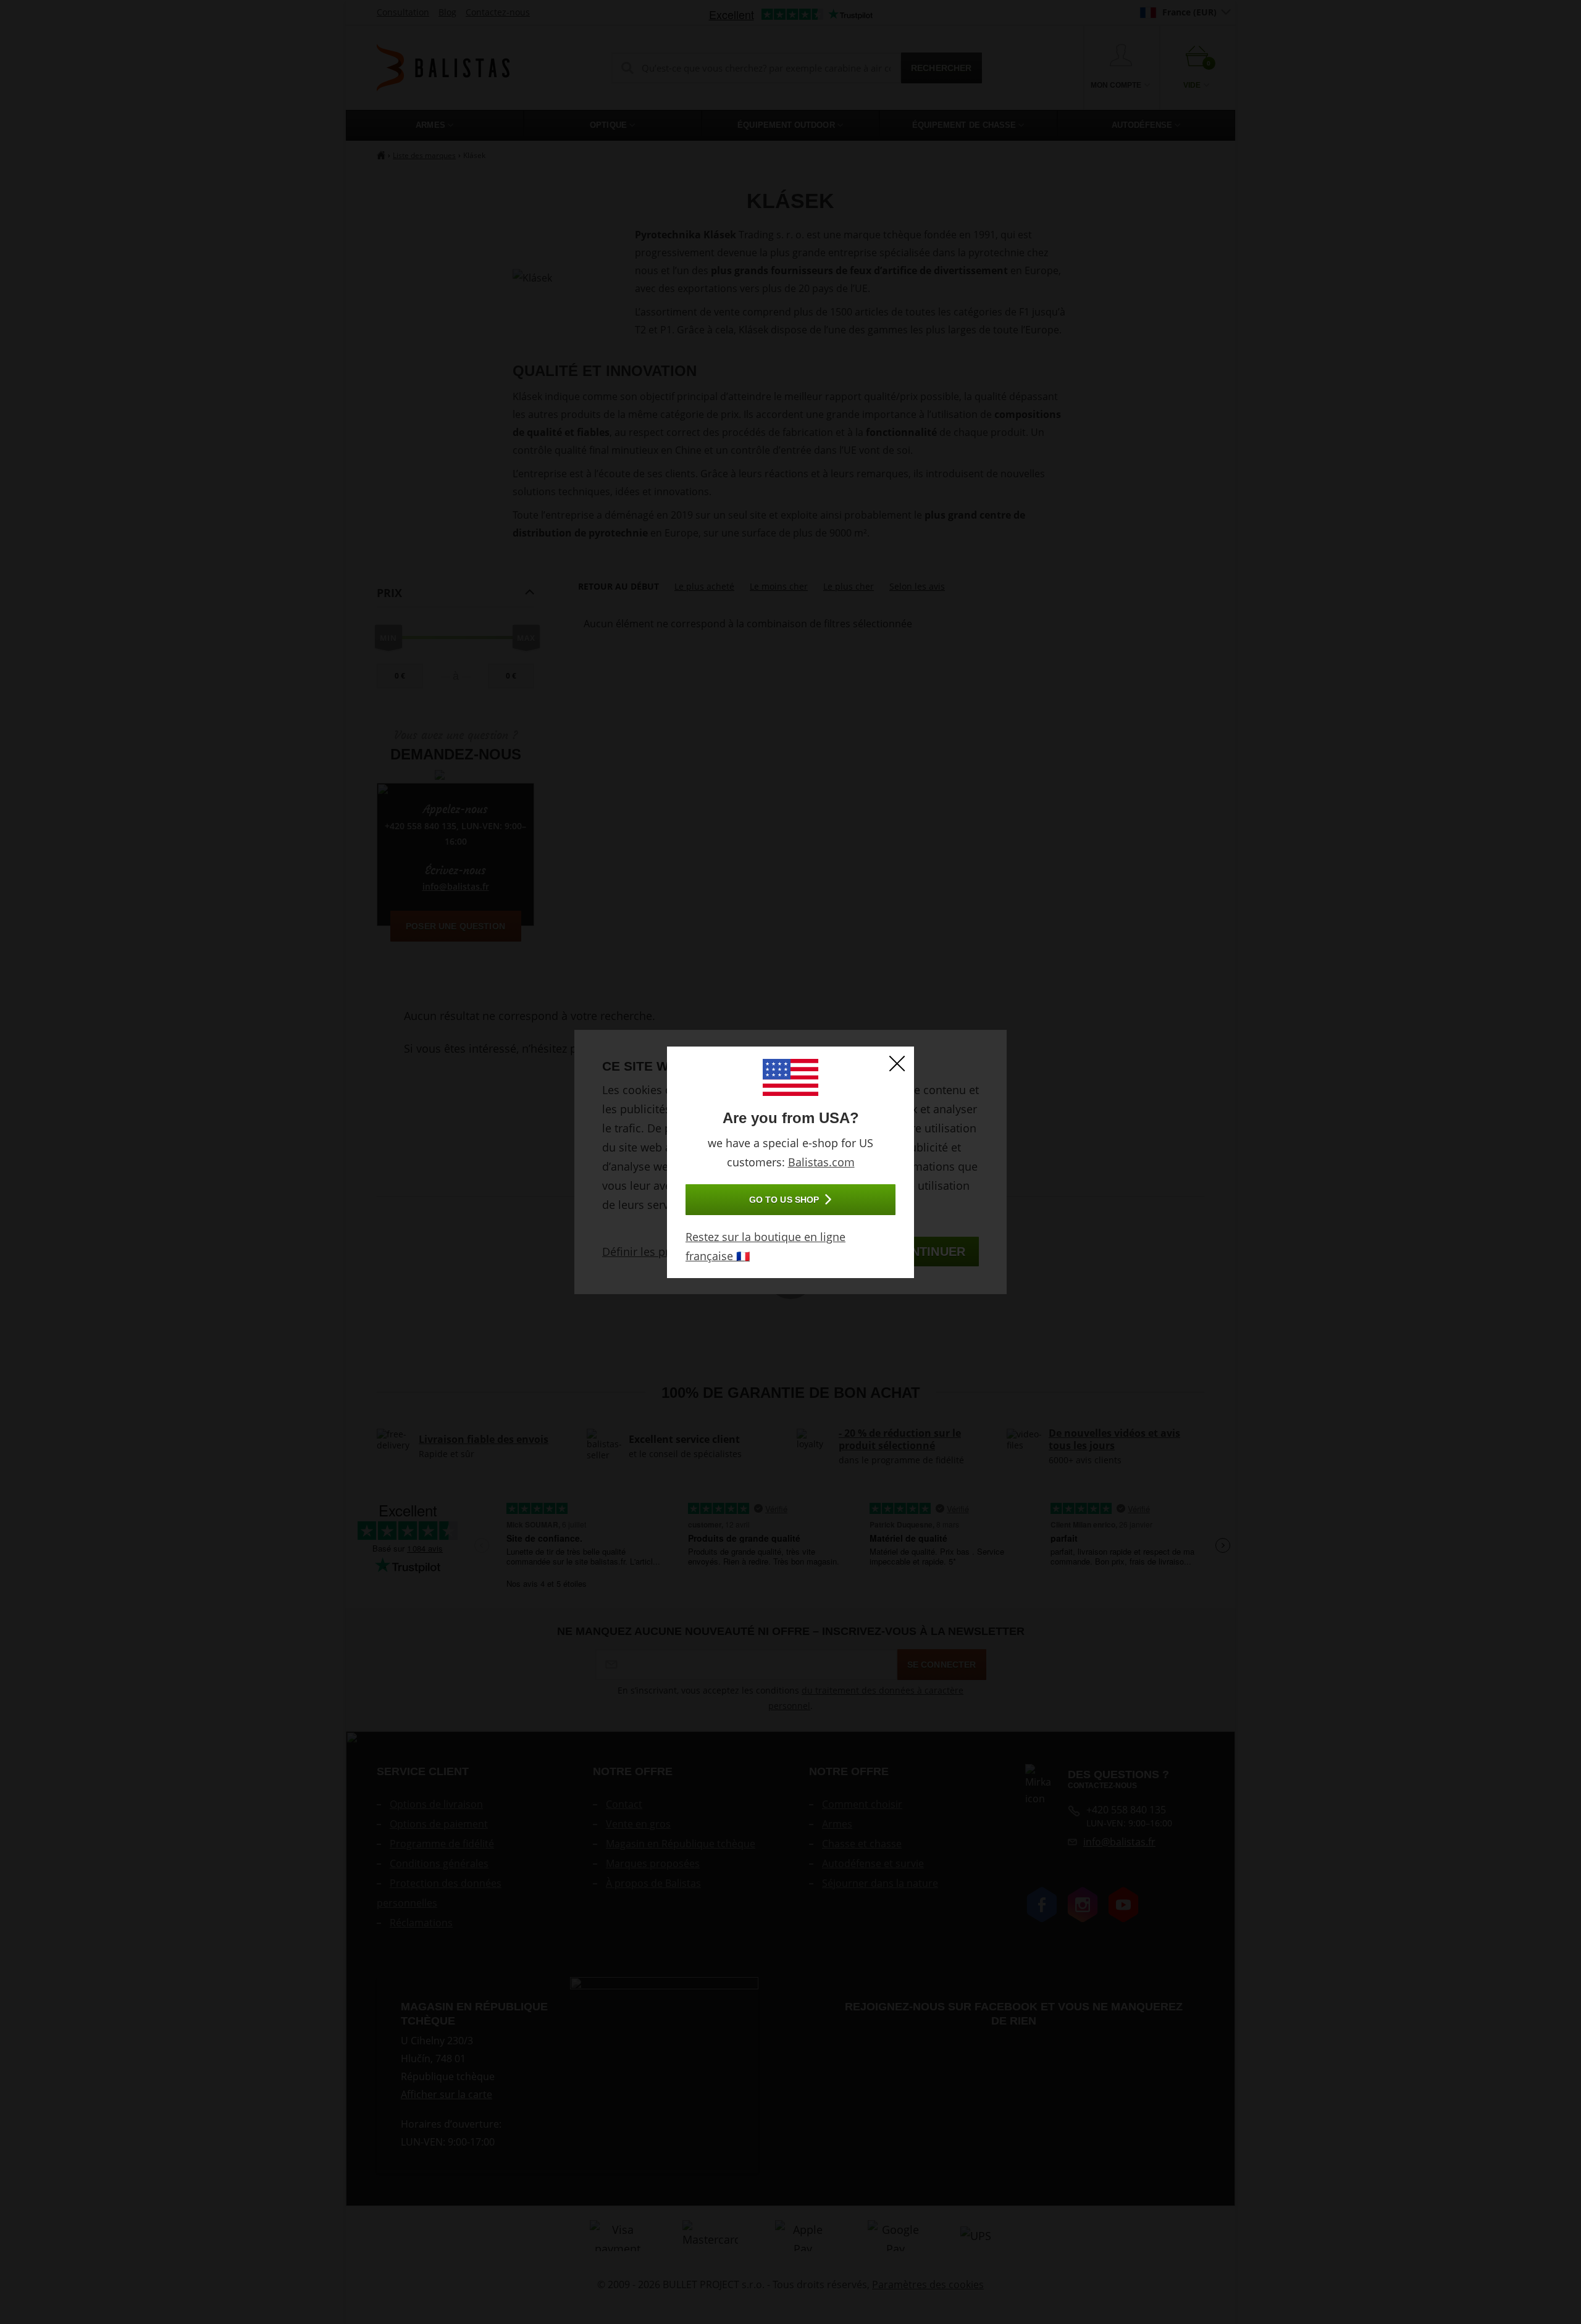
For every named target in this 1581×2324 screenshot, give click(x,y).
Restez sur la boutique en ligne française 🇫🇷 (765, 1246)
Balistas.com (821, 1162)
